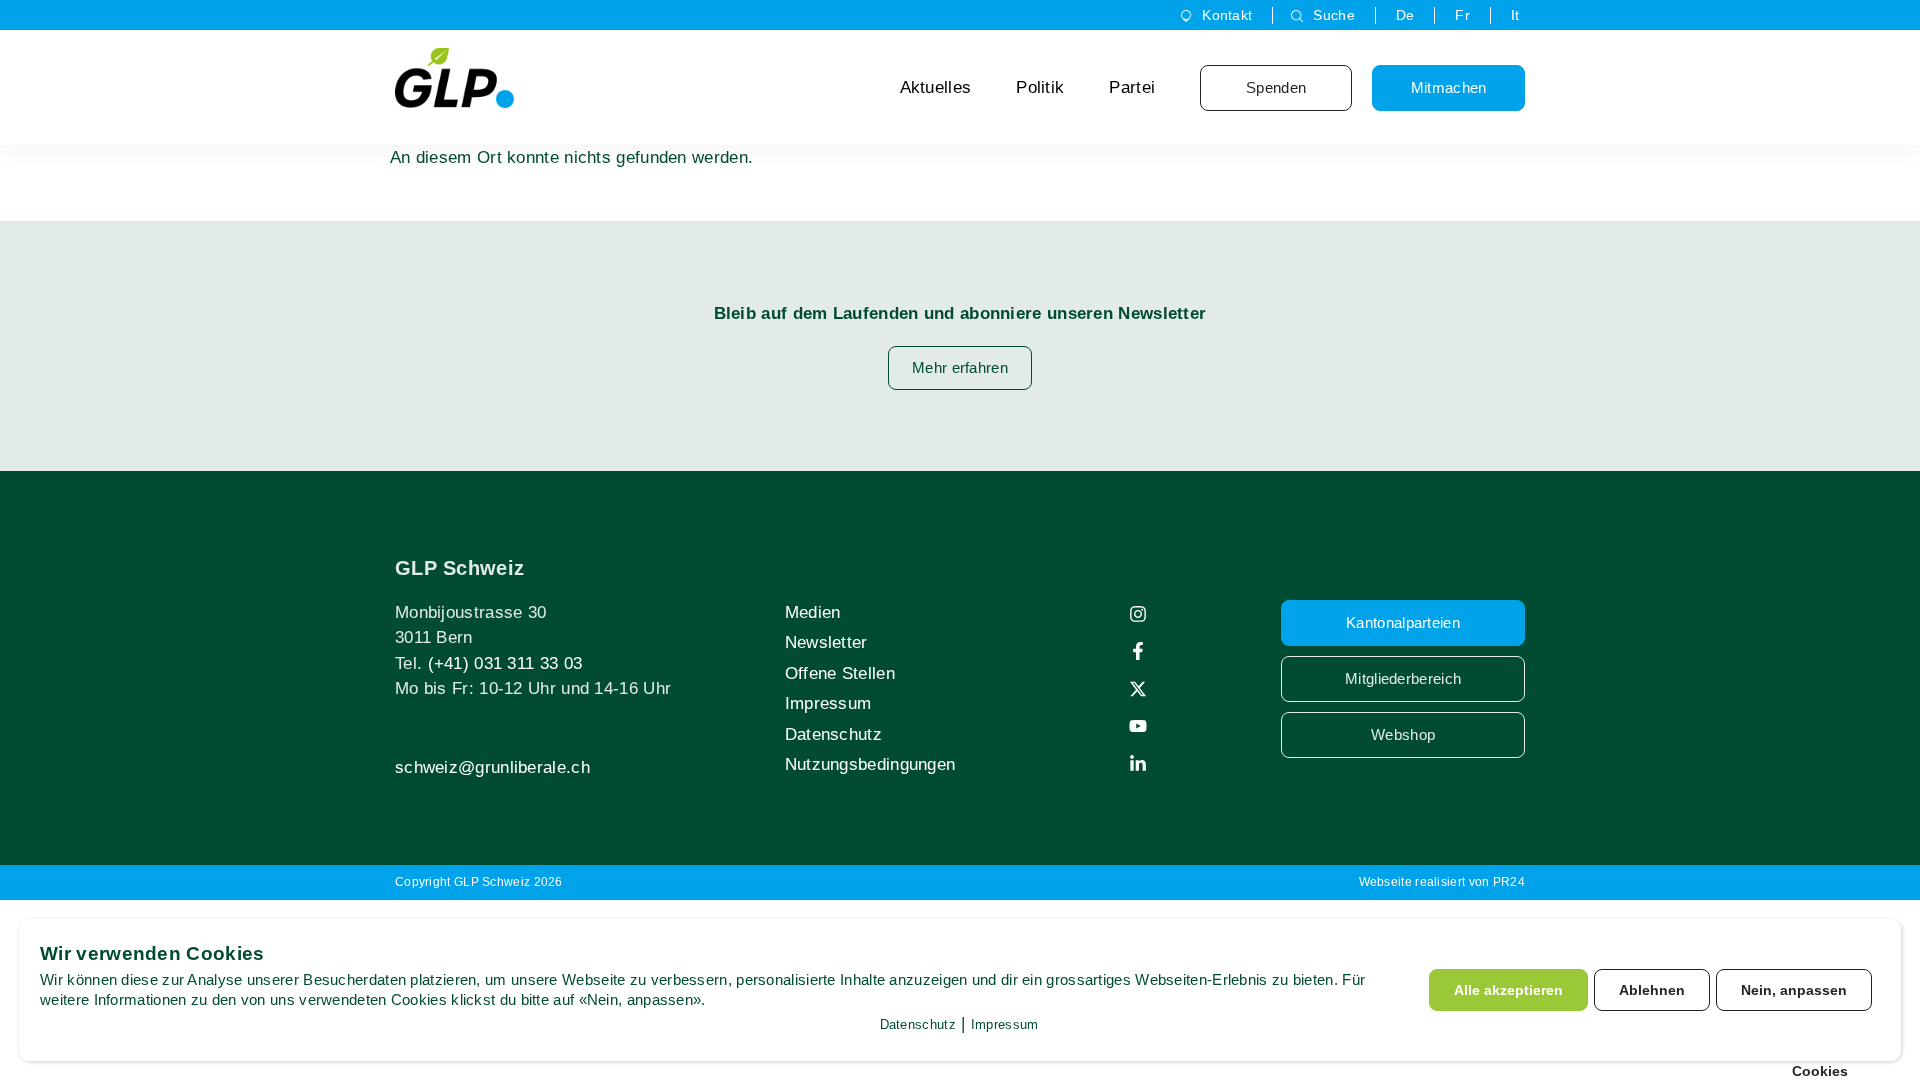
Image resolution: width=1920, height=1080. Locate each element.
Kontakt (1227, 15)
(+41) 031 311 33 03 (505, 663)
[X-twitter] (1138, 689)
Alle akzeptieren (1508, 990)
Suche (1334, 15)
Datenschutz (833, 734)
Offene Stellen (840, 673)
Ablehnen (1652, 990)
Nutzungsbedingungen (870, 764)
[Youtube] (1138, 726)
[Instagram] (1138, 614)
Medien (813, 612)
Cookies (1820, 1071)
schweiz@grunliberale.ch (492, 767)
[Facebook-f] (1138, 651)
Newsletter (826, 642)
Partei (1132, 87)
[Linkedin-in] (1138, 764)
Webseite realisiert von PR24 (1442, 882)
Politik (1040, 87)
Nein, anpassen (1794, 990)
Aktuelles (936, 87)
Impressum (828, 703)
